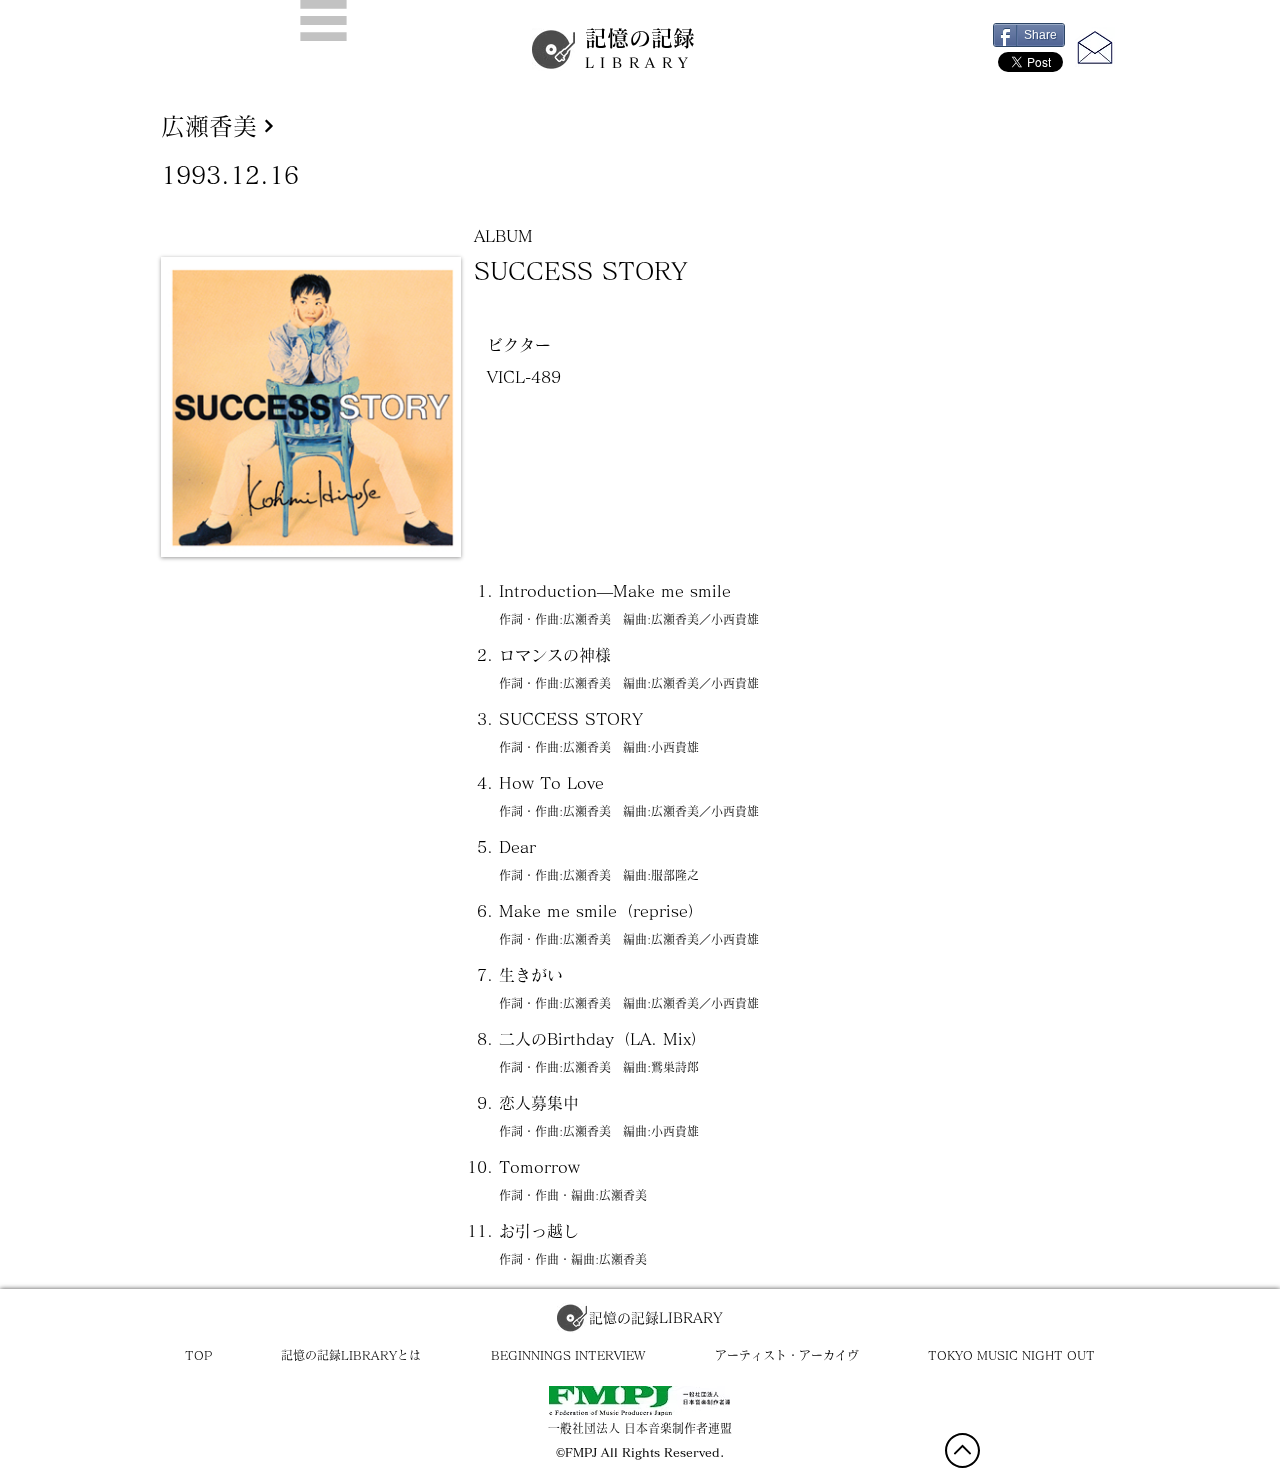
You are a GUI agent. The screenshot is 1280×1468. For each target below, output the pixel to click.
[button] (323, 20)
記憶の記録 (640, 48)
